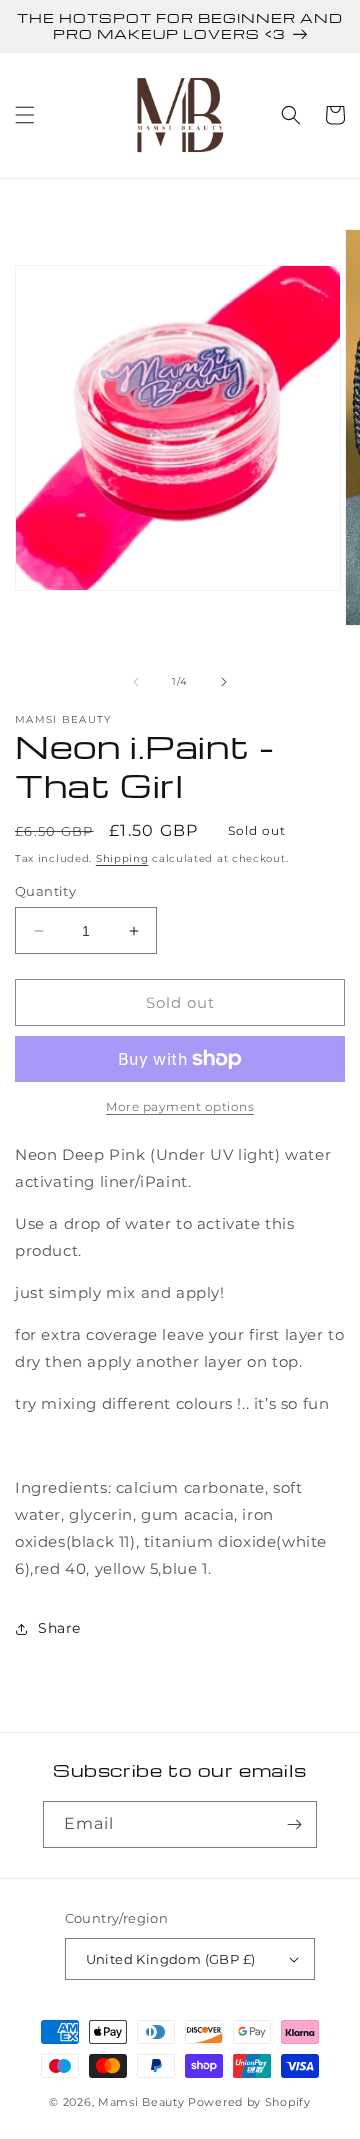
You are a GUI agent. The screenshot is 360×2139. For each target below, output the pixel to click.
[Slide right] (224, 682)
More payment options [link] (180, 1106)
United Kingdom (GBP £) (171, 1959)
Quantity (45, 891)
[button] (25, 115)
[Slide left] (136, 682)
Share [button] (59, 1628)
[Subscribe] (294, 1824)
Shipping (122, 858)
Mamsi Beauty (141, 2102)
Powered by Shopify (249, 2102)
